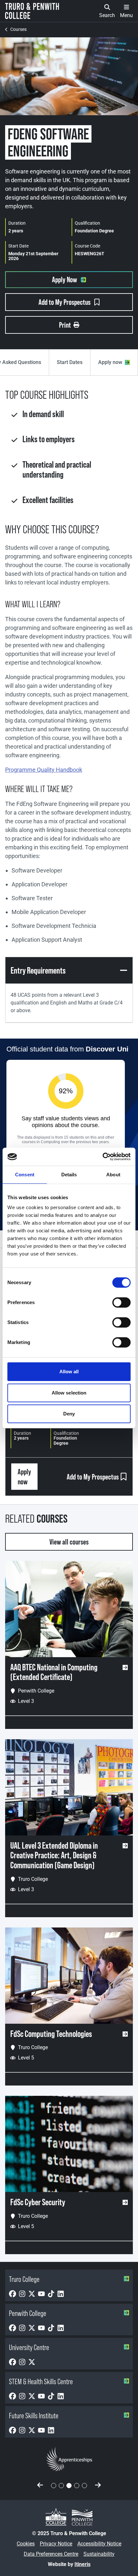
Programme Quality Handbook (44, 770)
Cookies (26, 2544)
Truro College (24, 2279)
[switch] (121, 1302)
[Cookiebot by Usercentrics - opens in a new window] (103, 1157)
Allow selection (69, 1393)
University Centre (29, 2347)
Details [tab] (69, 1175)
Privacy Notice (56, 2544)
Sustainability (99, 2554)
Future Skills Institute (34, 2416)
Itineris (82, 2564)
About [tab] (113, 1175)
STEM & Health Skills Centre (41, 2381)
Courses (18, 29)
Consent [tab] (25, 1175)
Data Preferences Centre (51, 2554)
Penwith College (28, 2313)
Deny (69, 1414)
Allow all (69, 1372)
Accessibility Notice (99, 2544)
